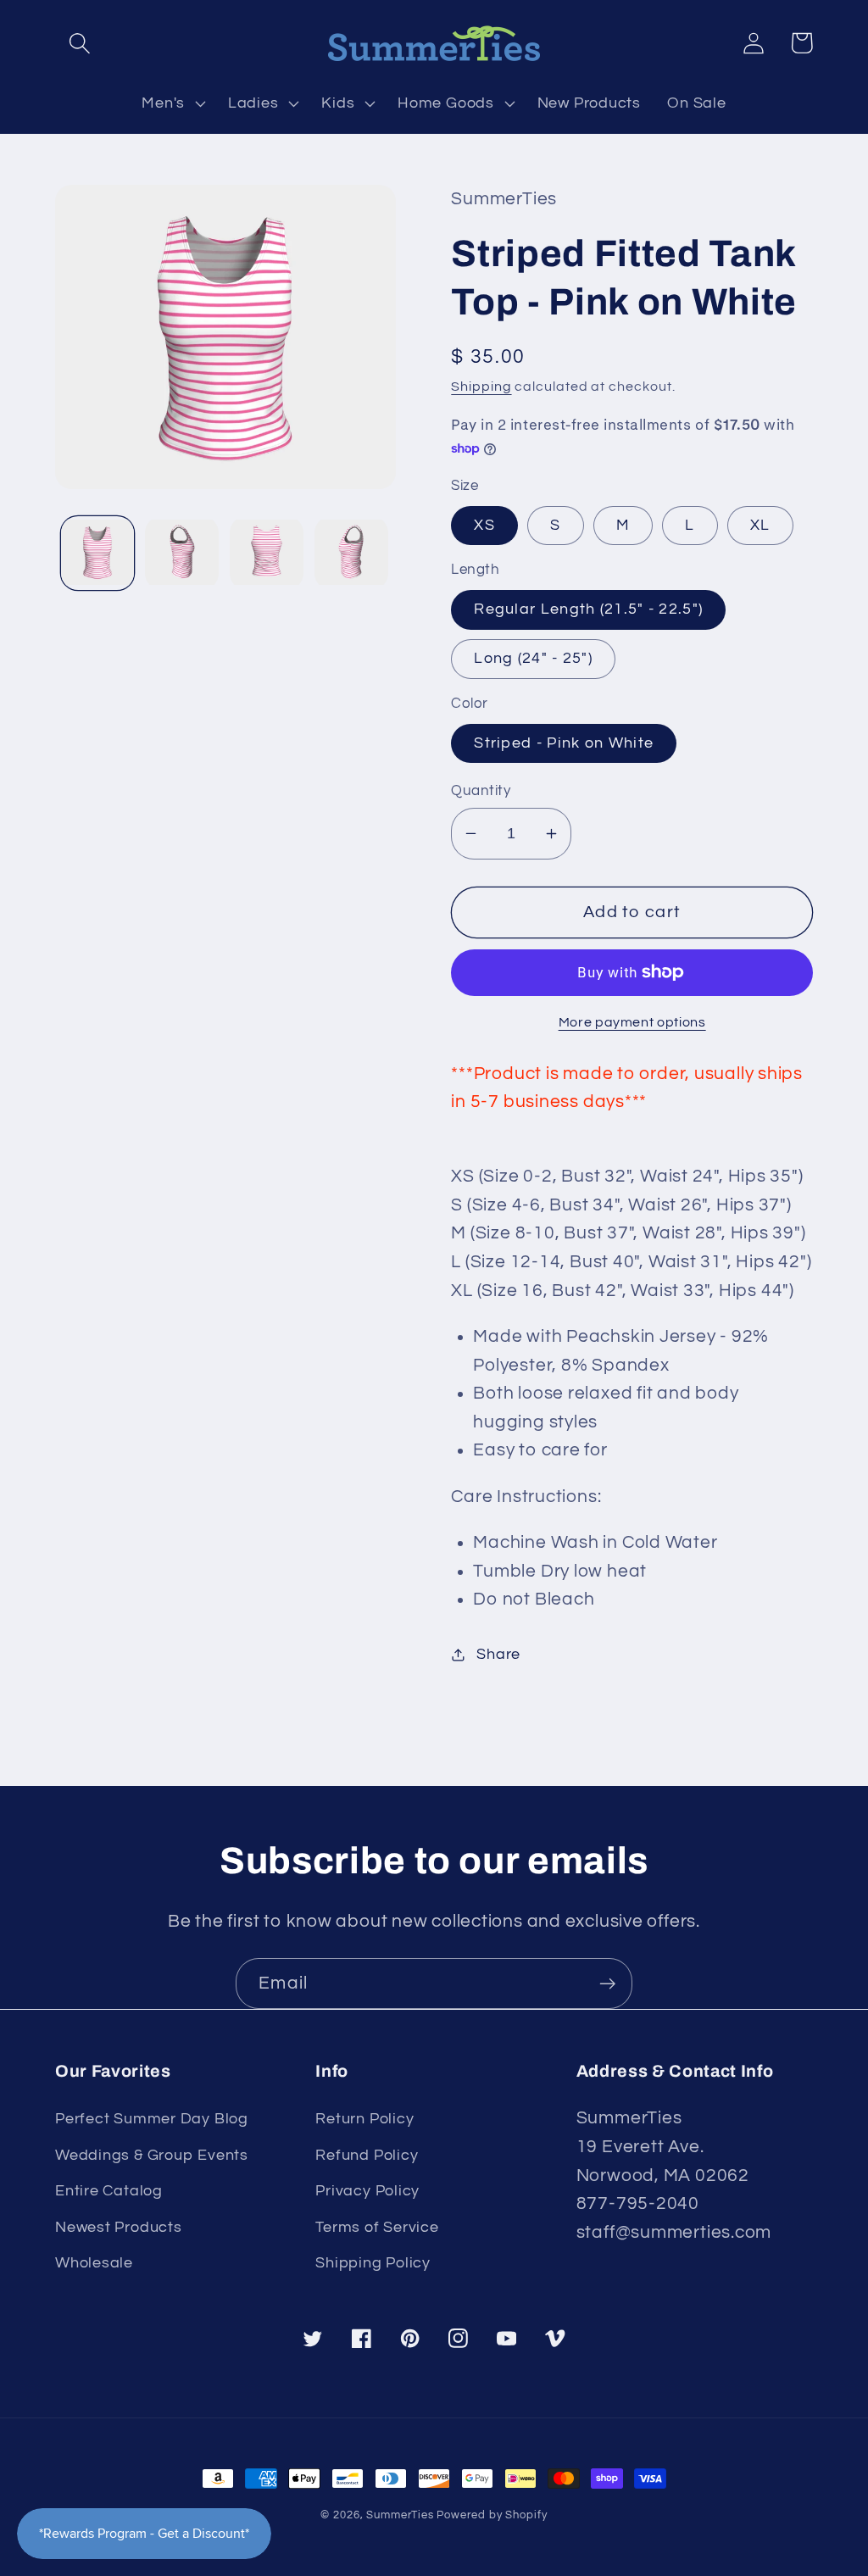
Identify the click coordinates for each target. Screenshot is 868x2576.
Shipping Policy (373, 2263)
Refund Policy (367, 2155)
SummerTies (400, 2515)
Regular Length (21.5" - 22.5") (588, 609)
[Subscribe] (607, 1984)
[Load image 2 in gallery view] (182, 553)
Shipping (481, 387)
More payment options (632, 1022)
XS (484, 525)
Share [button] (498, 1654)
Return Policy (364, 2119)
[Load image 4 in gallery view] (351, 553)
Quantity (481, 791)
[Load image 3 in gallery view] (267, 553)
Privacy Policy (367, 2191)
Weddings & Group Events (152, 2155)
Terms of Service (377, 2227)
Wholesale (94, 2263)
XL (760, 525)
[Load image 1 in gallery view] (98, 553)
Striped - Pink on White (564, 743)
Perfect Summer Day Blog (152, 2119)
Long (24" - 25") (533, 658)
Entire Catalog (109, 2191)
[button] (79, 43)
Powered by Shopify (492, 2515)
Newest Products (119, 2227)
